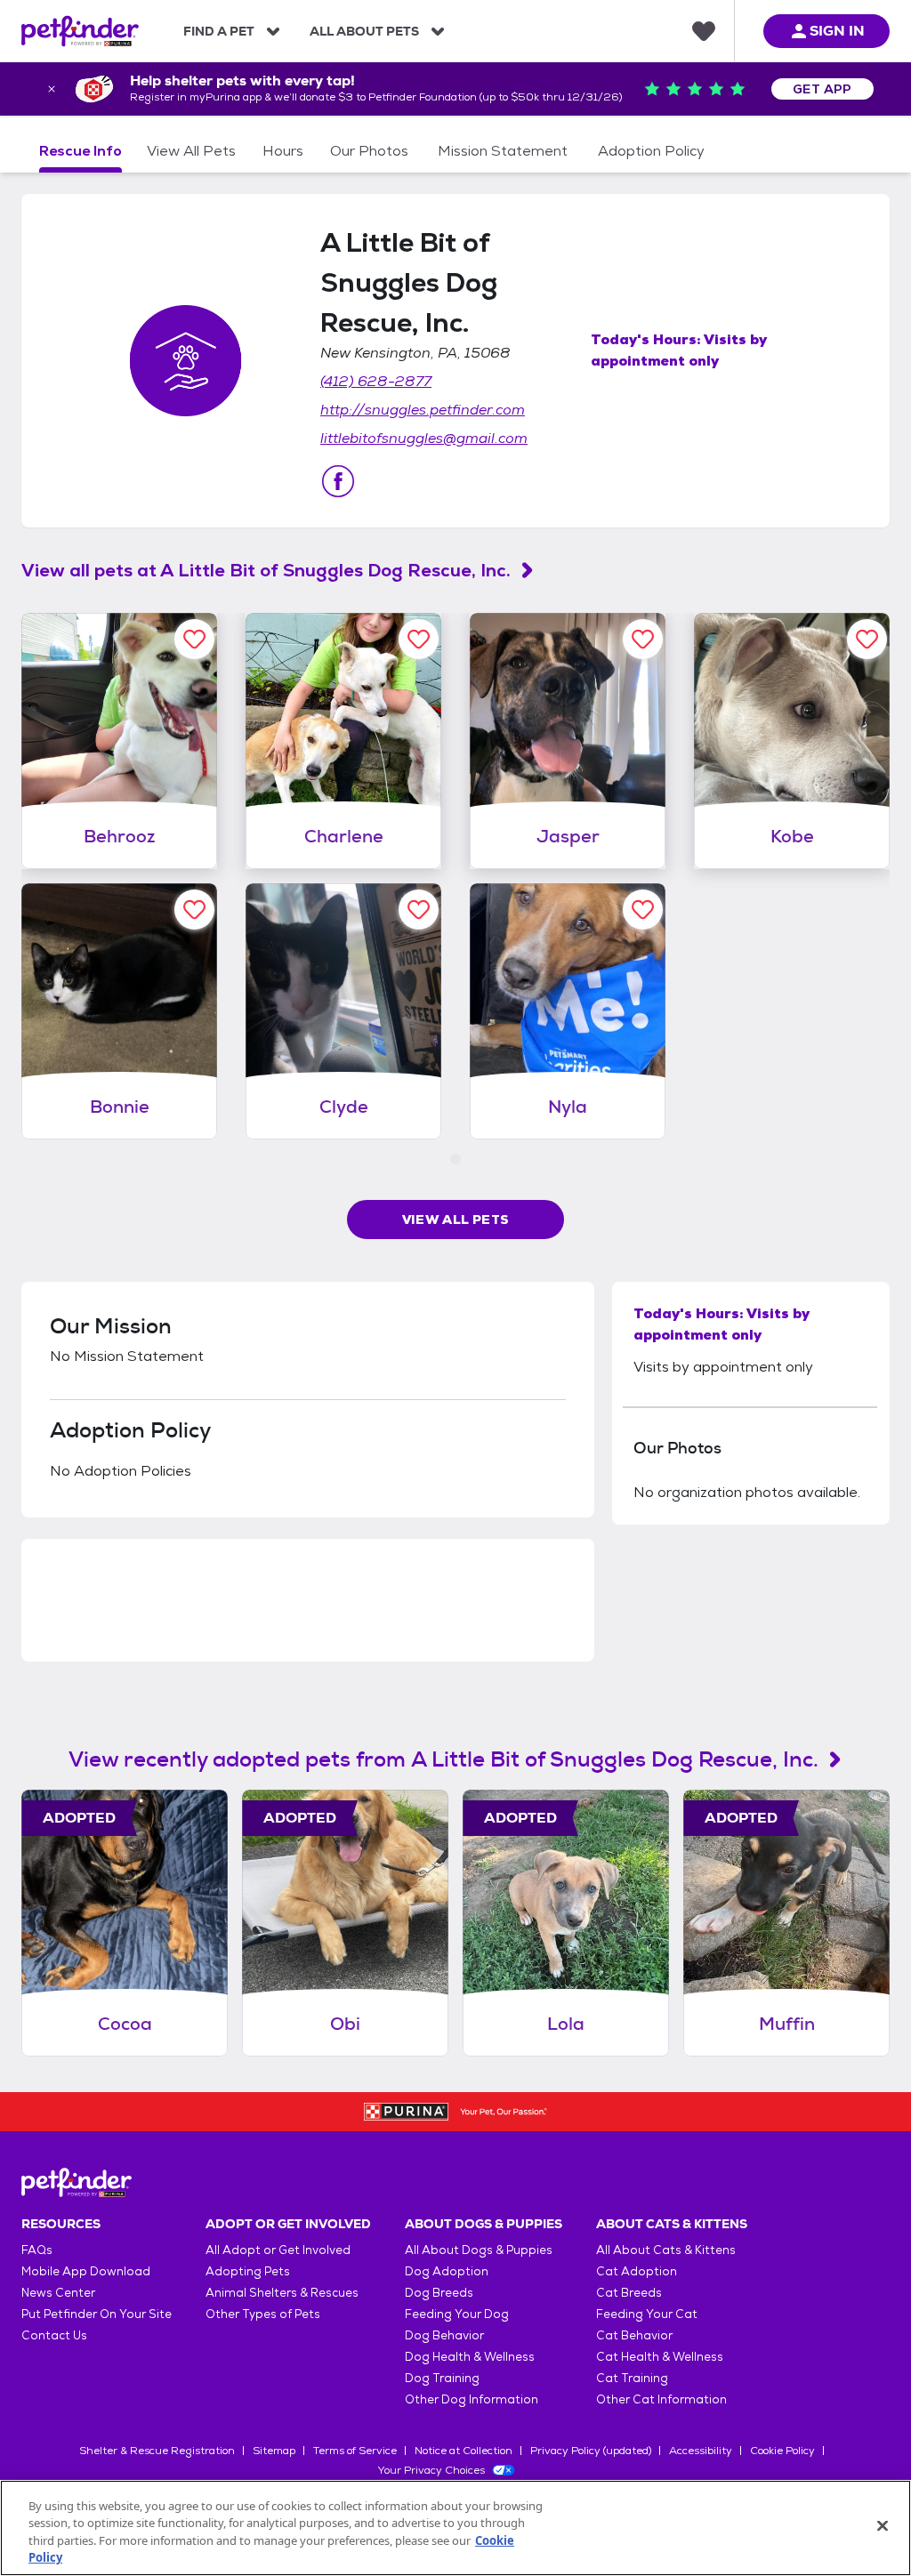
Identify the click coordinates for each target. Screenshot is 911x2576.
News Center (58, 2293)
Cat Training (632, 2378)
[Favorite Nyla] (643, 910)
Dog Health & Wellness (470, 2357)
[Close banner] (52, 89)
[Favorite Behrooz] (194, 639)
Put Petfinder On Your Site (97, 2314)
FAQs (37, 2250)
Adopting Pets (248, 2271)
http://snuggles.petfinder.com (423, 410)
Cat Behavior (634, 2335)
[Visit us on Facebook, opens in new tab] (338, 481)
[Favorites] (704, 31)
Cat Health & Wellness (660, 2357)
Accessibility (701, 2451)
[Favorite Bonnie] (194, 910)
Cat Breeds (629, 2293)
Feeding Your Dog (457, 2314)
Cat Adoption (637, 2271)
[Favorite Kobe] (867, 639)
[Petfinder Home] (80, 31)
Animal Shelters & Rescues (282, 2293)
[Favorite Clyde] (419, 910)
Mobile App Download (86, 2271)
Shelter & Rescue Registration (157, 2451)
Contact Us (54, 2335)
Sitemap (274, 2451)
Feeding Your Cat (647, 2314)
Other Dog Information (472, 2399)
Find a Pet (219, 31)
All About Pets (364, 31)
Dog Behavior (444, 2335)
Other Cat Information (661, 2399)
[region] (455, 2528)
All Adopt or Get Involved (278, 2250)
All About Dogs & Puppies (479, 2250)
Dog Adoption (447, 2271)
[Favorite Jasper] (643, 639)
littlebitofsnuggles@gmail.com (424, 438)
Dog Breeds (439, 2293)
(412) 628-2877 (376, 381)
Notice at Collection (464, 2451)
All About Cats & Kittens (666, 2250)
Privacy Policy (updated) (591, 2451)
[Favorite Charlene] (419, 639)
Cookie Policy (782, 2451)
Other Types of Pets (263, 2314)
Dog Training (442, 2378)
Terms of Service (355, 2451)
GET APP (822, 89)
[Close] (883, 2525)
